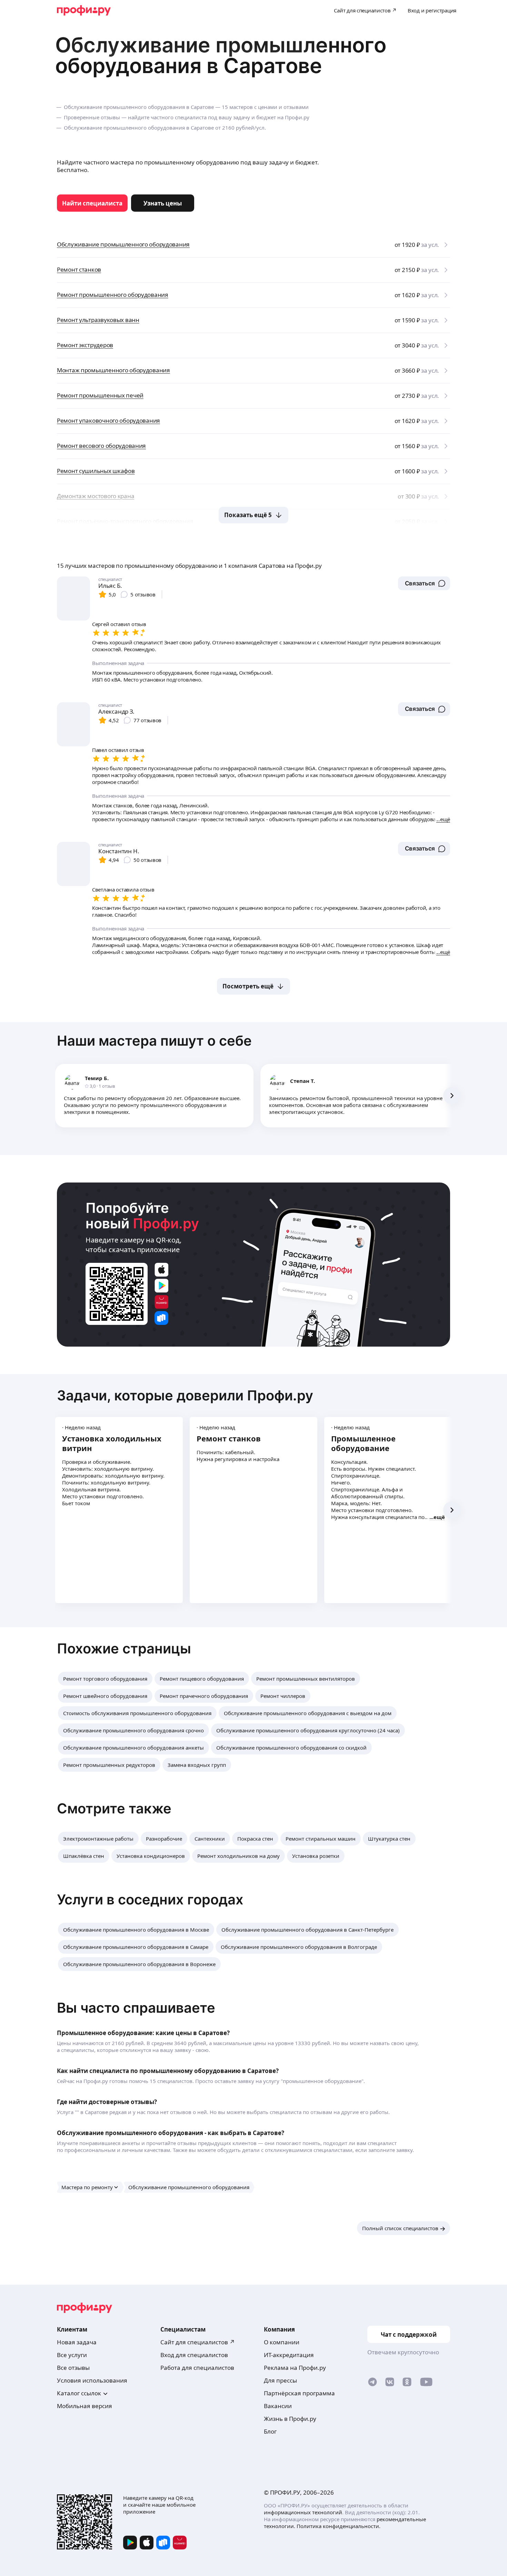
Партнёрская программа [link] (299, 2393)
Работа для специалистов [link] (197, 2368)
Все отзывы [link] (73, 2368)
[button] (424, 583)
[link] (92, 203)
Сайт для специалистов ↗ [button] (198, 2342)
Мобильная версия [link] (84, 2406)
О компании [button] (282, 2342)
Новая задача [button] (77, 2342)
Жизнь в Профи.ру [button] (290, 2419)
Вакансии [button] (278, 2406)
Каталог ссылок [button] (79, 2393)
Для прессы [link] (280, 2380)
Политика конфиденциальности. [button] (339, 2526)
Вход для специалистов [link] (194, 2355)
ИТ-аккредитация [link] (289, 2355)
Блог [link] (270, 2431)
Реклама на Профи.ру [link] (295, 2368)
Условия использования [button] (92, 2380)
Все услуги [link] (72, 2355)
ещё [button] (439, 1517)
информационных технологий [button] (303, 2512)
